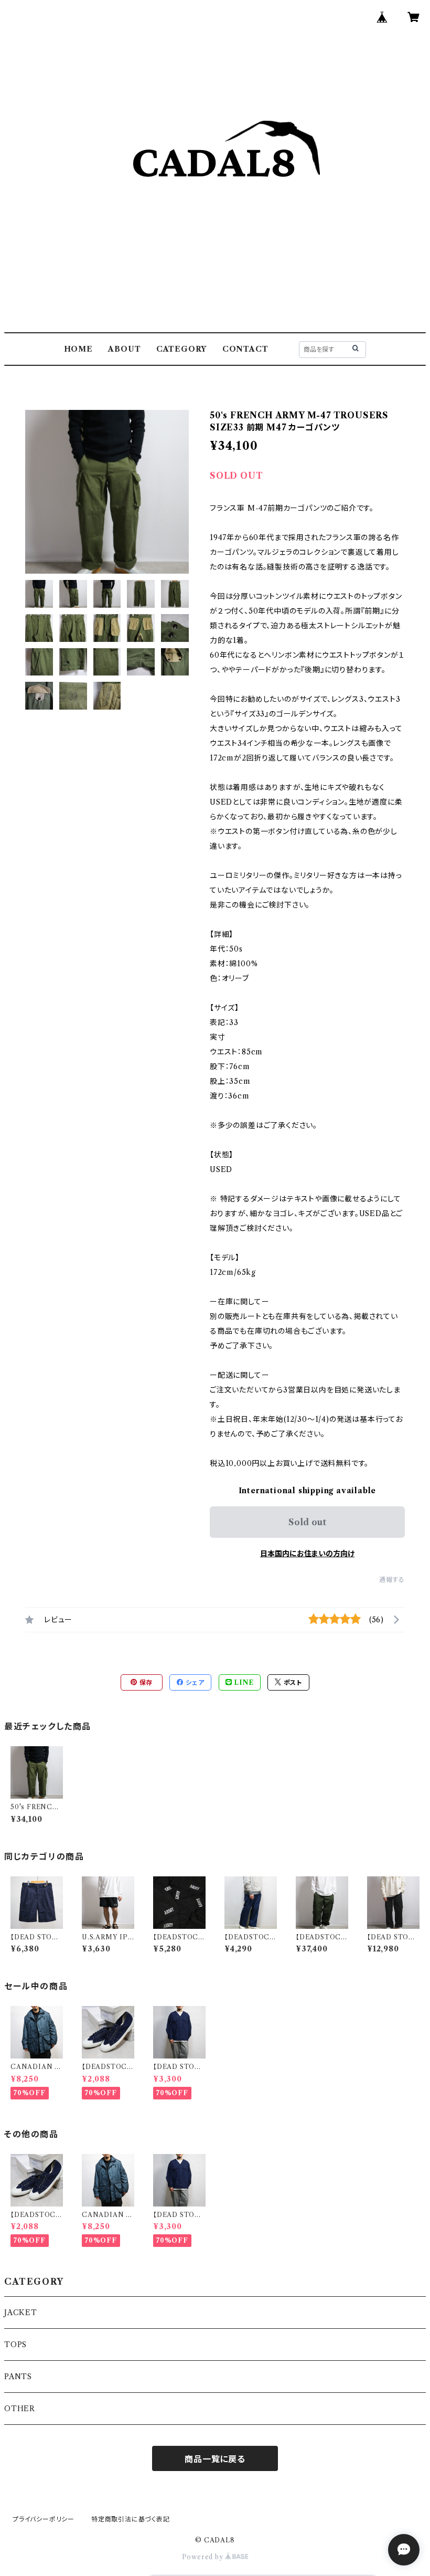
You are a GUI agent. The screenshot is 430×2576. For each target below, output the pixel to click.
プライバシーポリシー (44, 2519)
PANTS (18, 2377)
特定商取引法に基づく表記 (131, 2519)
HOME (78, 349)
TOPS (15, 2345)
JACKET (21, 2313)
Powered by (204, 2557)
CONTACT (245, 349)
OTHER (20, 2409)
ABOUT (124, 349)
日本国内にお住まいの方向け (307, 1554)
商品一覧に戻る (215, 2459)
